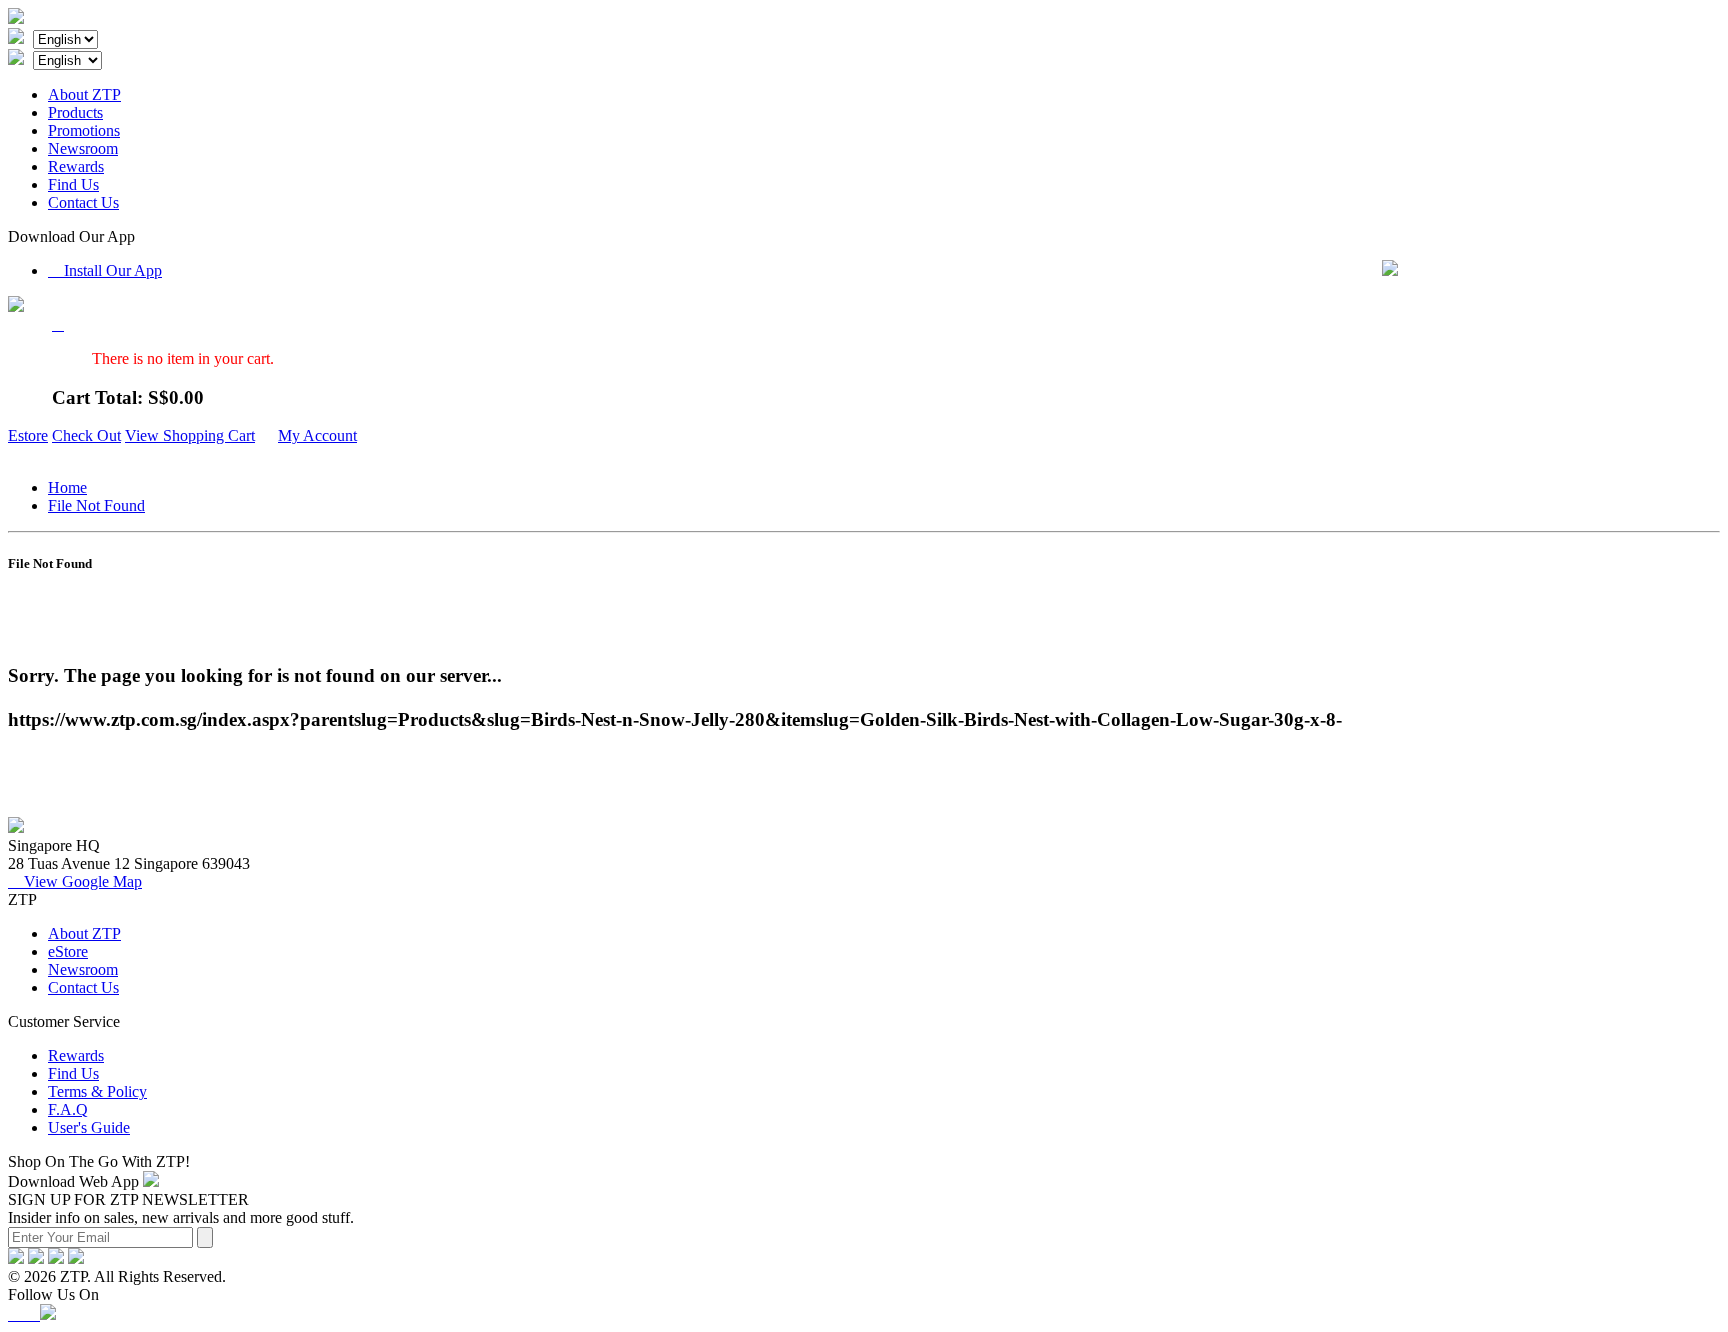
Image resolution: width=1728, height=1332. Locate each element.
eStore (68, 951)
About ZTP (84, 94)
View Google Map (75, 881)
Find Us (73, 184)
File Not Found (96, 505)
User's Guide (89, 1127)
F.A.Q (68, 1109)
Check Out (86, 435)
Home (67, 487)
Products (75, 112)
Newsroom (83, 148)
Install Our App (105, 270)
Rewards (76, 166)
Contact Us (83, 202)
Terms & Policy (97, 1091)
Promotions (84, 130)
